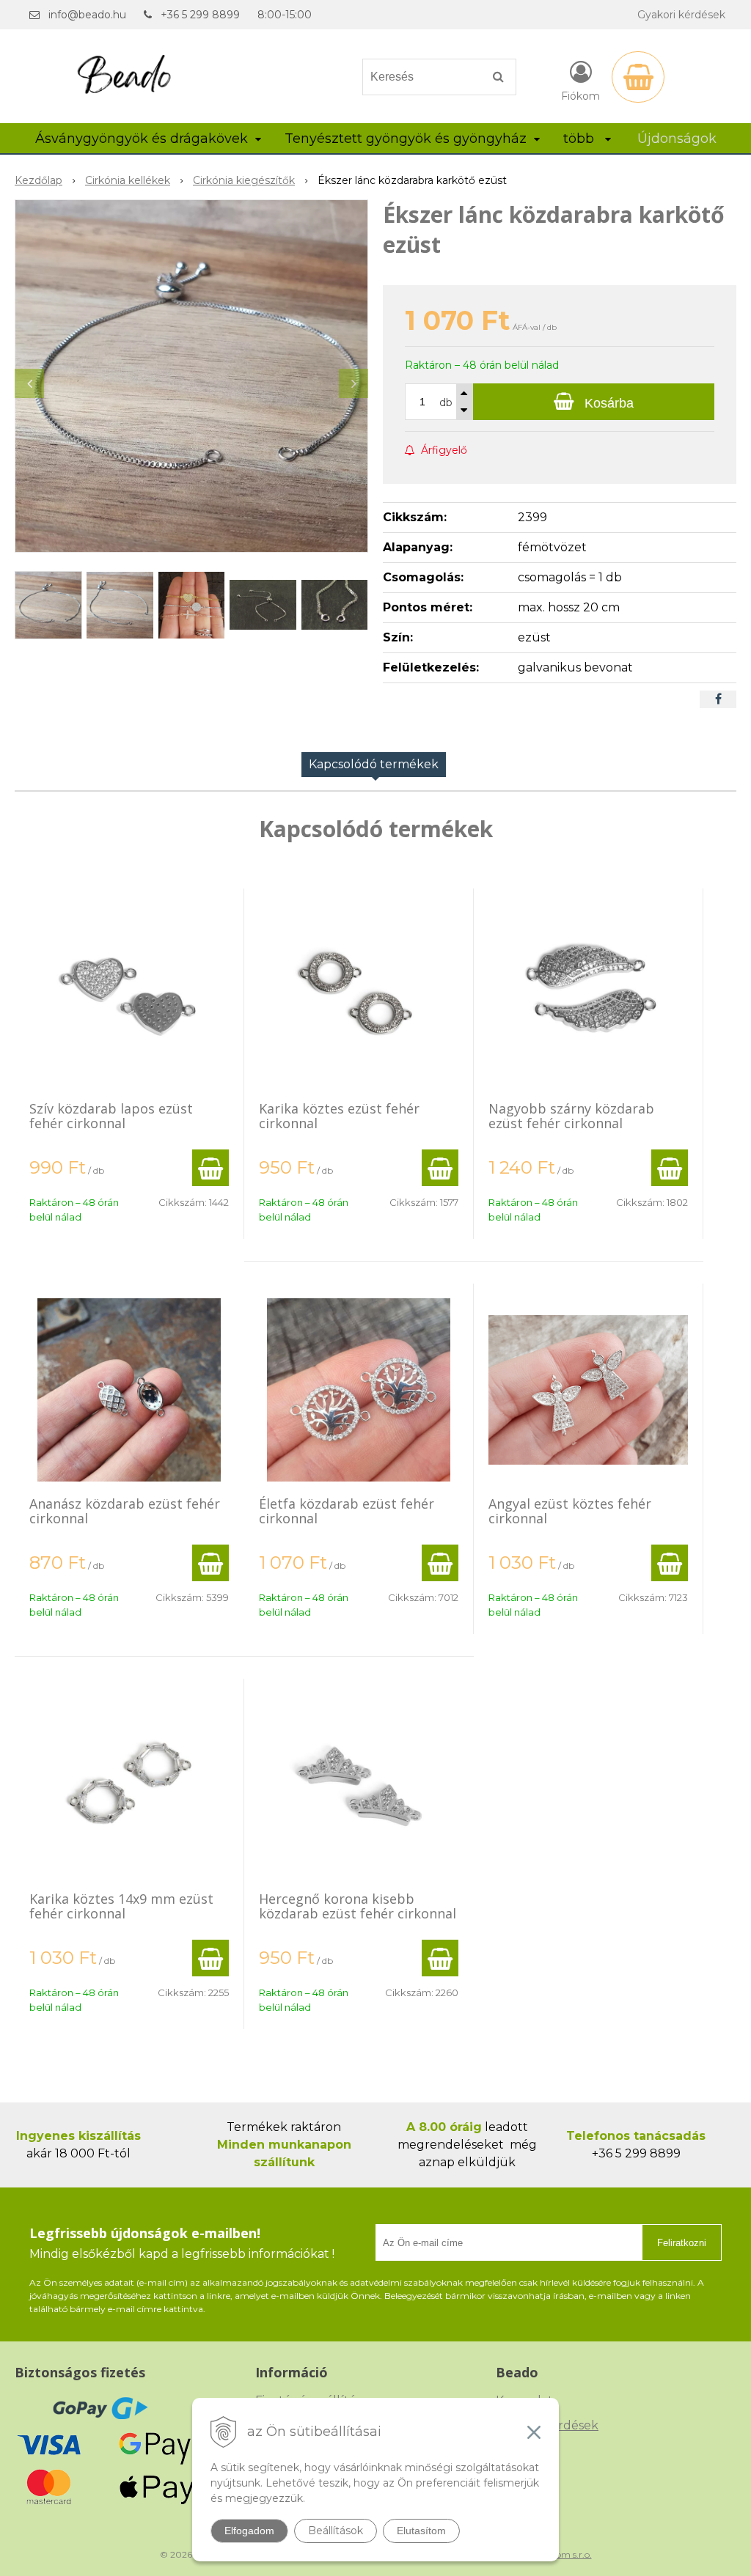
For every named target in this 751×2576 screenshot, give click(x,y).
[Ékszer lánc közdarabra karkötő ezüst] (191, 376)
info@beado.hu (87, 15)
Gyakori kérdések (681, 15)
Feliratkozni (682, 2243)
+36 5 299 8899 (200, 15)
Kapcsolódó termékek (374, 764)
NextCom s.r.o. (561, 2554)
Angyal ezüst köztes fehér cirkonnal (570, 1511)
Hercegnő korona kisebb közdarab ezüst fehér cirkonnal (358, 1906)
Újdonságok (677, 139)
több (580, 139)
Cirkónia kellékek (128, 180)
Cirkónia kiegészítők (244, 180)
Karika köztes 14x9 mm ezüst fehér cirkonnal (121, 1906)
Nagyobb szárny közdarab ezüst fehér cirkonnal (571, 1116)
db (446, 402)
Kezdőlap (39, 180)
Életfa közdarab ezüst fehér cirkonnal (347, 1511)
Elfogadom (249, 2531)
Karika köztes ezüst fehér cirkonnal (339, 1116)
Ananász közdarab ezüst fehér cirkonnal (125, 1511)
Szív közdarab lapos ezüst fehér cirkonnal (111, 1116)
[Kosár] (638, 77)
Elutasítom (421, 2531)
